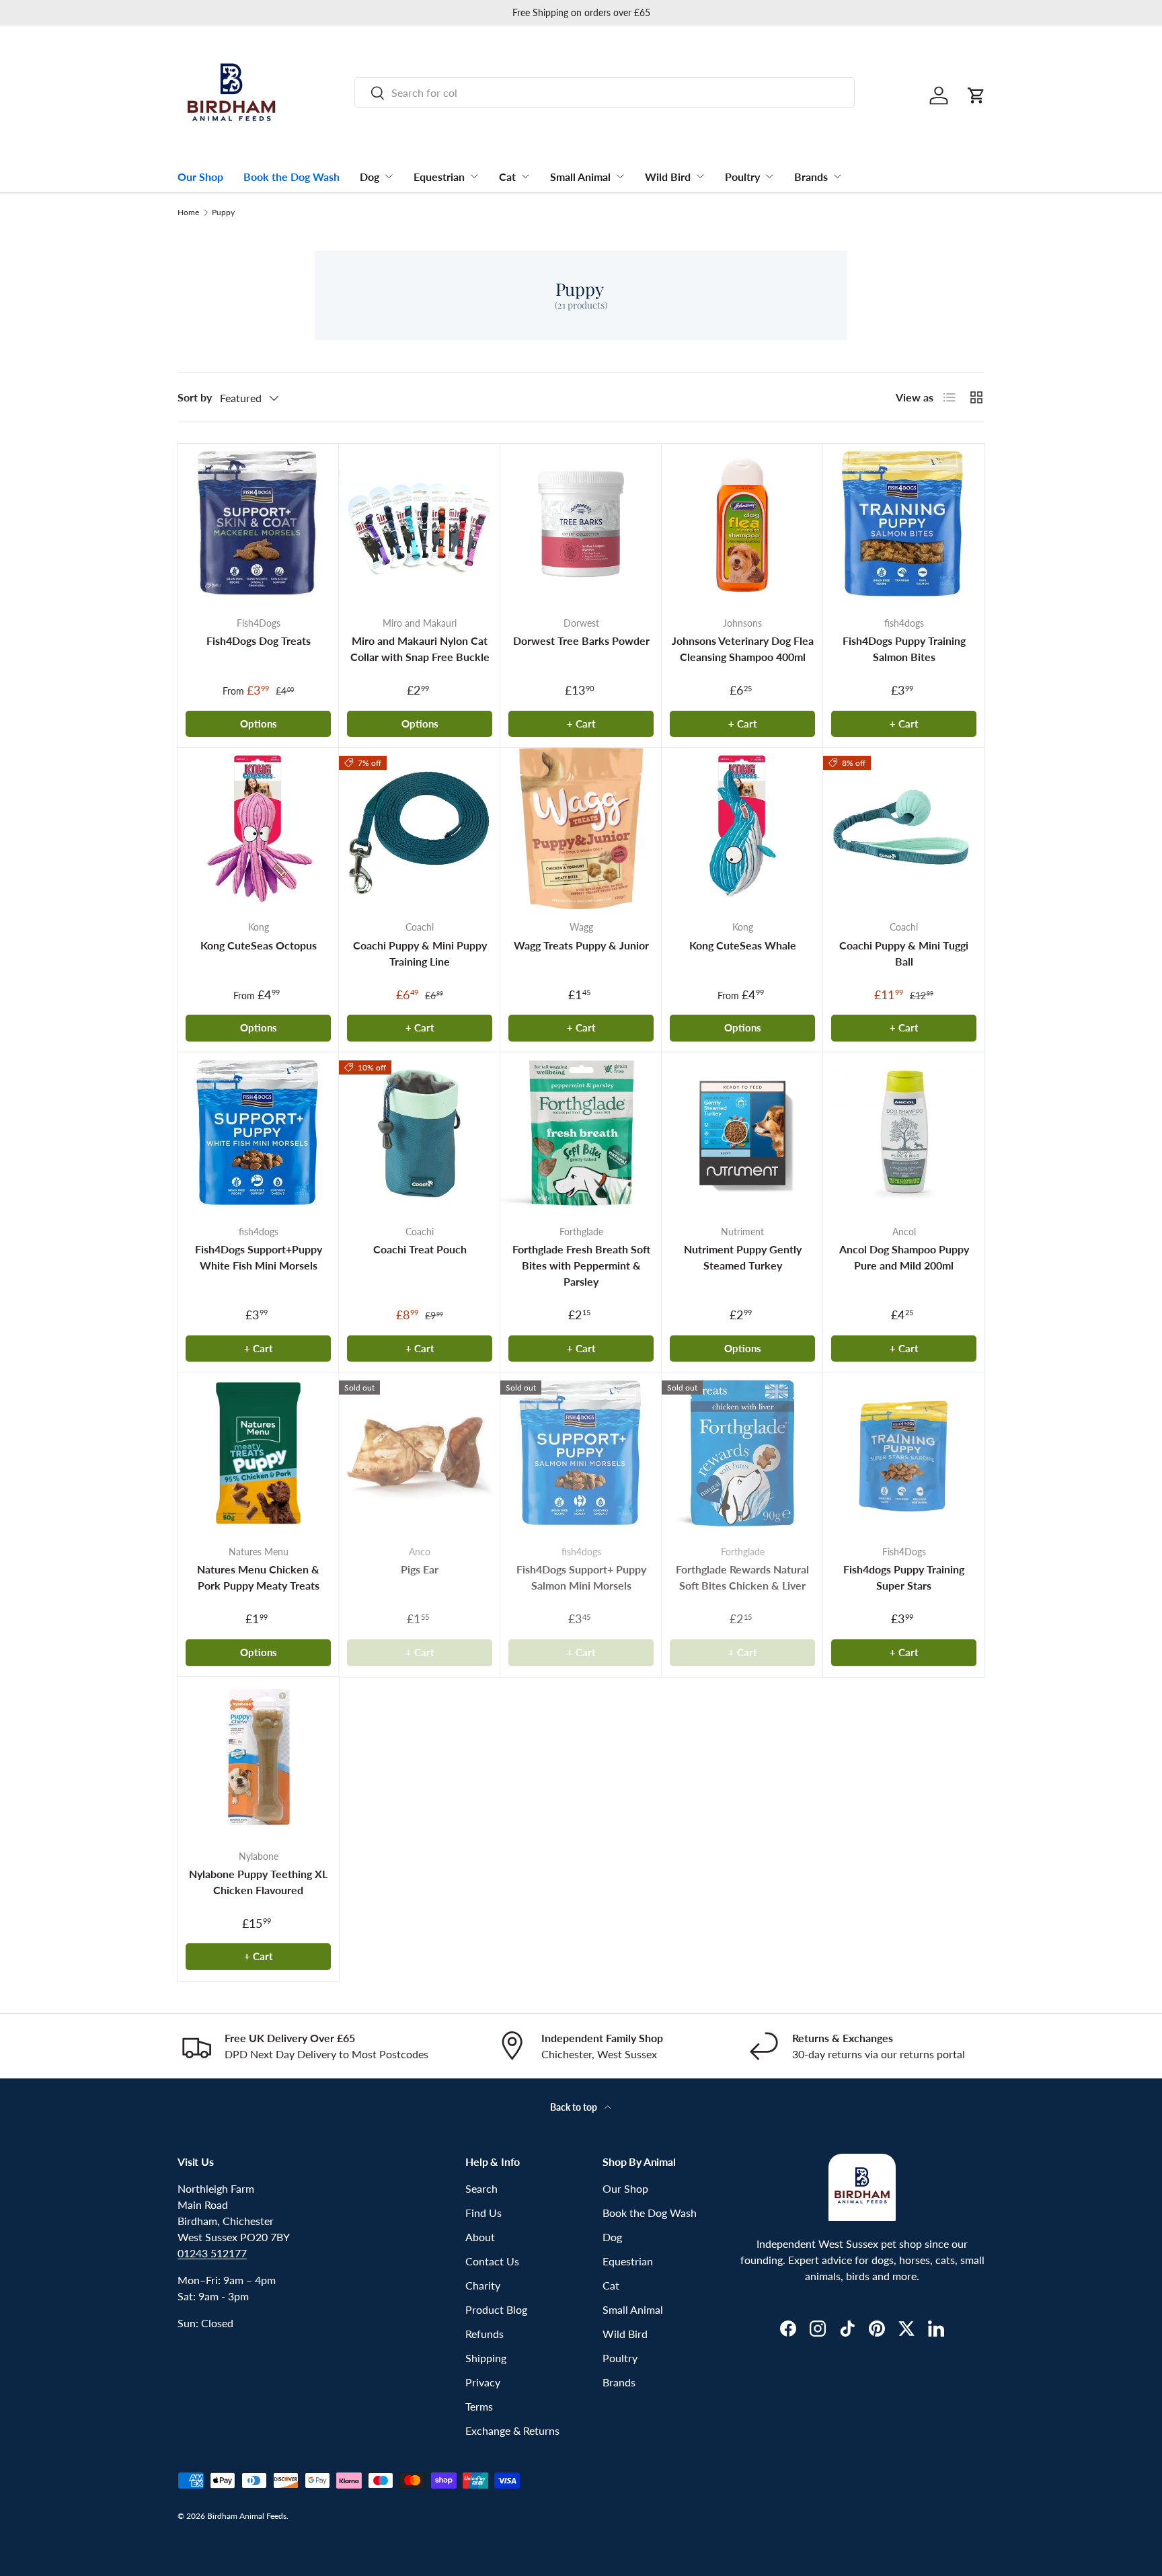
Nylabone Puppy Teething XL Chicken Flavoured (258, 1882)
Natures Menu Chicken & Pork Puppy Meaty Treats (258, 1577)
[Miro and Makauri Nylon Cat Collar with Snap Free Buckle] (420, 524)
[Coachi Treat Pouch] (420, 1133)
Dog (370, 177)
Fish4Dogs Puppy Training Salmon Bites (904, 649)
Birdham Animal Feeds (247, 2516)
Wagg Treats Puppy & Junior (581, 945)
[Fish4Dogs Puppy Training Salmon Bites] (904, 524)
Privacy (483, 2382)
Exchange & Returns (512, 2430)
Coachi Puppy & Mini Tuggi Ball (904, 953)
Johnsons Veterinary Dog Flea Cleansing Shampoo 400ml (743, 649)
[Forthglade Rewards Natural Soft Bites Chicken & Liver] (742, 1453)
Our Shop (200, 177)
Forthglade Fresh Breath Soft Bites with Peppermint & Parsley (581, 1265)
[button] (976, 95)
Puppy (223, 212)
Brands (811, 177)
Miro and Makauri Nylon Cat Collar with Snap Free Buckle (420, 649)
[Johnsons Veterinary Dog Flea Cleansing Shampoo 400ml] (742, 524)
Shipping (486, 2358)
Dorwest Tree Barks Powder (581, 640)
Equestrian (439, 177)
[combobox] (605, 92)
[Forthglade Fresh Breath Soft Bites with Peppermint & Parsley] (581, 1133)
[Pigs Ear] (420, 1453)
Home (188, 212)
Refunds (485, 2334)
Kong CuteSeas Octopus (259, 945)
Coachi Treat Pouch (420, 1249)
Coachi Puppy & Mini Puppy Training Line (420, 953)
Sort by (195, 397)
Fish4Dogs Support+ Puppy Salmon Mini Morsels (581, 1577)
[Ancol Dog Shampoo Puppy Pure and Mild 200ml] (904, 1133)
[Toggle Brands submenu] (837, 176)
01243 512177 (212, 2253)
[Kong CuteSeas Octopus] (258, 828)
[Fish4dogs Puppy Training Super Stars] (904, 1453)
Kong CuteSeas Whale (743, 945)
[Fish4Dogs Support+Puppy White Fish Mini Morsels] (258, 1133)
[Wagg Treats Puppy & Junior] (581, 828)
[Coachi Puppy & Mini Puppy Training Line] (420, 828)
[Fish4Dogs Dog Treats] (258, 524)
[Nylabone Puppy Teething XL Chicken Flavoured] (258, 1758)
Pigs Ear (420, 1569)
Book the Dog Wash (292, 177)
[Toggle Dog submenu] (389, 176)
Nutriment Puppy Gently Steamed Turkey (743, 1257)
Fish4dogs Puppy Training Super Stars (904, 1577)
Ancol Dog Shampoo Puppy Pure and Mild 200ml (904, 1257)
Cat (507, 177)
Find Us (483, 2213)
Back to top (575, 2107)
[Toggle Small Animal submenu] (620, 176)
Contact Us (492, 2261)
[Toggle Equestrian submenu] (474, 176)
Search (481, 2188)
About (480, 2237)
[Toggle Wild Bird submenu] (700, 176)
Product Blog (496, 2309)
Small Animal (580, 177)
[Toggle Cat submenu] (525, 176)
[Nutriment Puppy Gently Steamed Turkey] (742, 1133)
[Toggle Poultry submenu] (769, 176)
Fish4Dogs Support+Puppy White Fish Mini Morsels (259, 1257)
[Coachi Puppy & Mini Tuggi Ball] (904, 828)
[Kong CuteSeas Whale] (742, 828)
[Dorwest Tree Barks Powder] (581, 524)
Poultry (742, 177)
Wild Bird (668, 177)
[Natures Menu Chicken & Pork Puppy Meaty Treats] (258, 1453)
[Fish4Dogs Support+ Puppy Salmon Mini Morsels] (581, 1453)
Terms (479, 2406)
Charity (483, 2285)
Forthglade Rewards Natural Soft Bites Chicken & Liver (742, 1577)
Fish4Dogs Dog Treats (259, 640)
